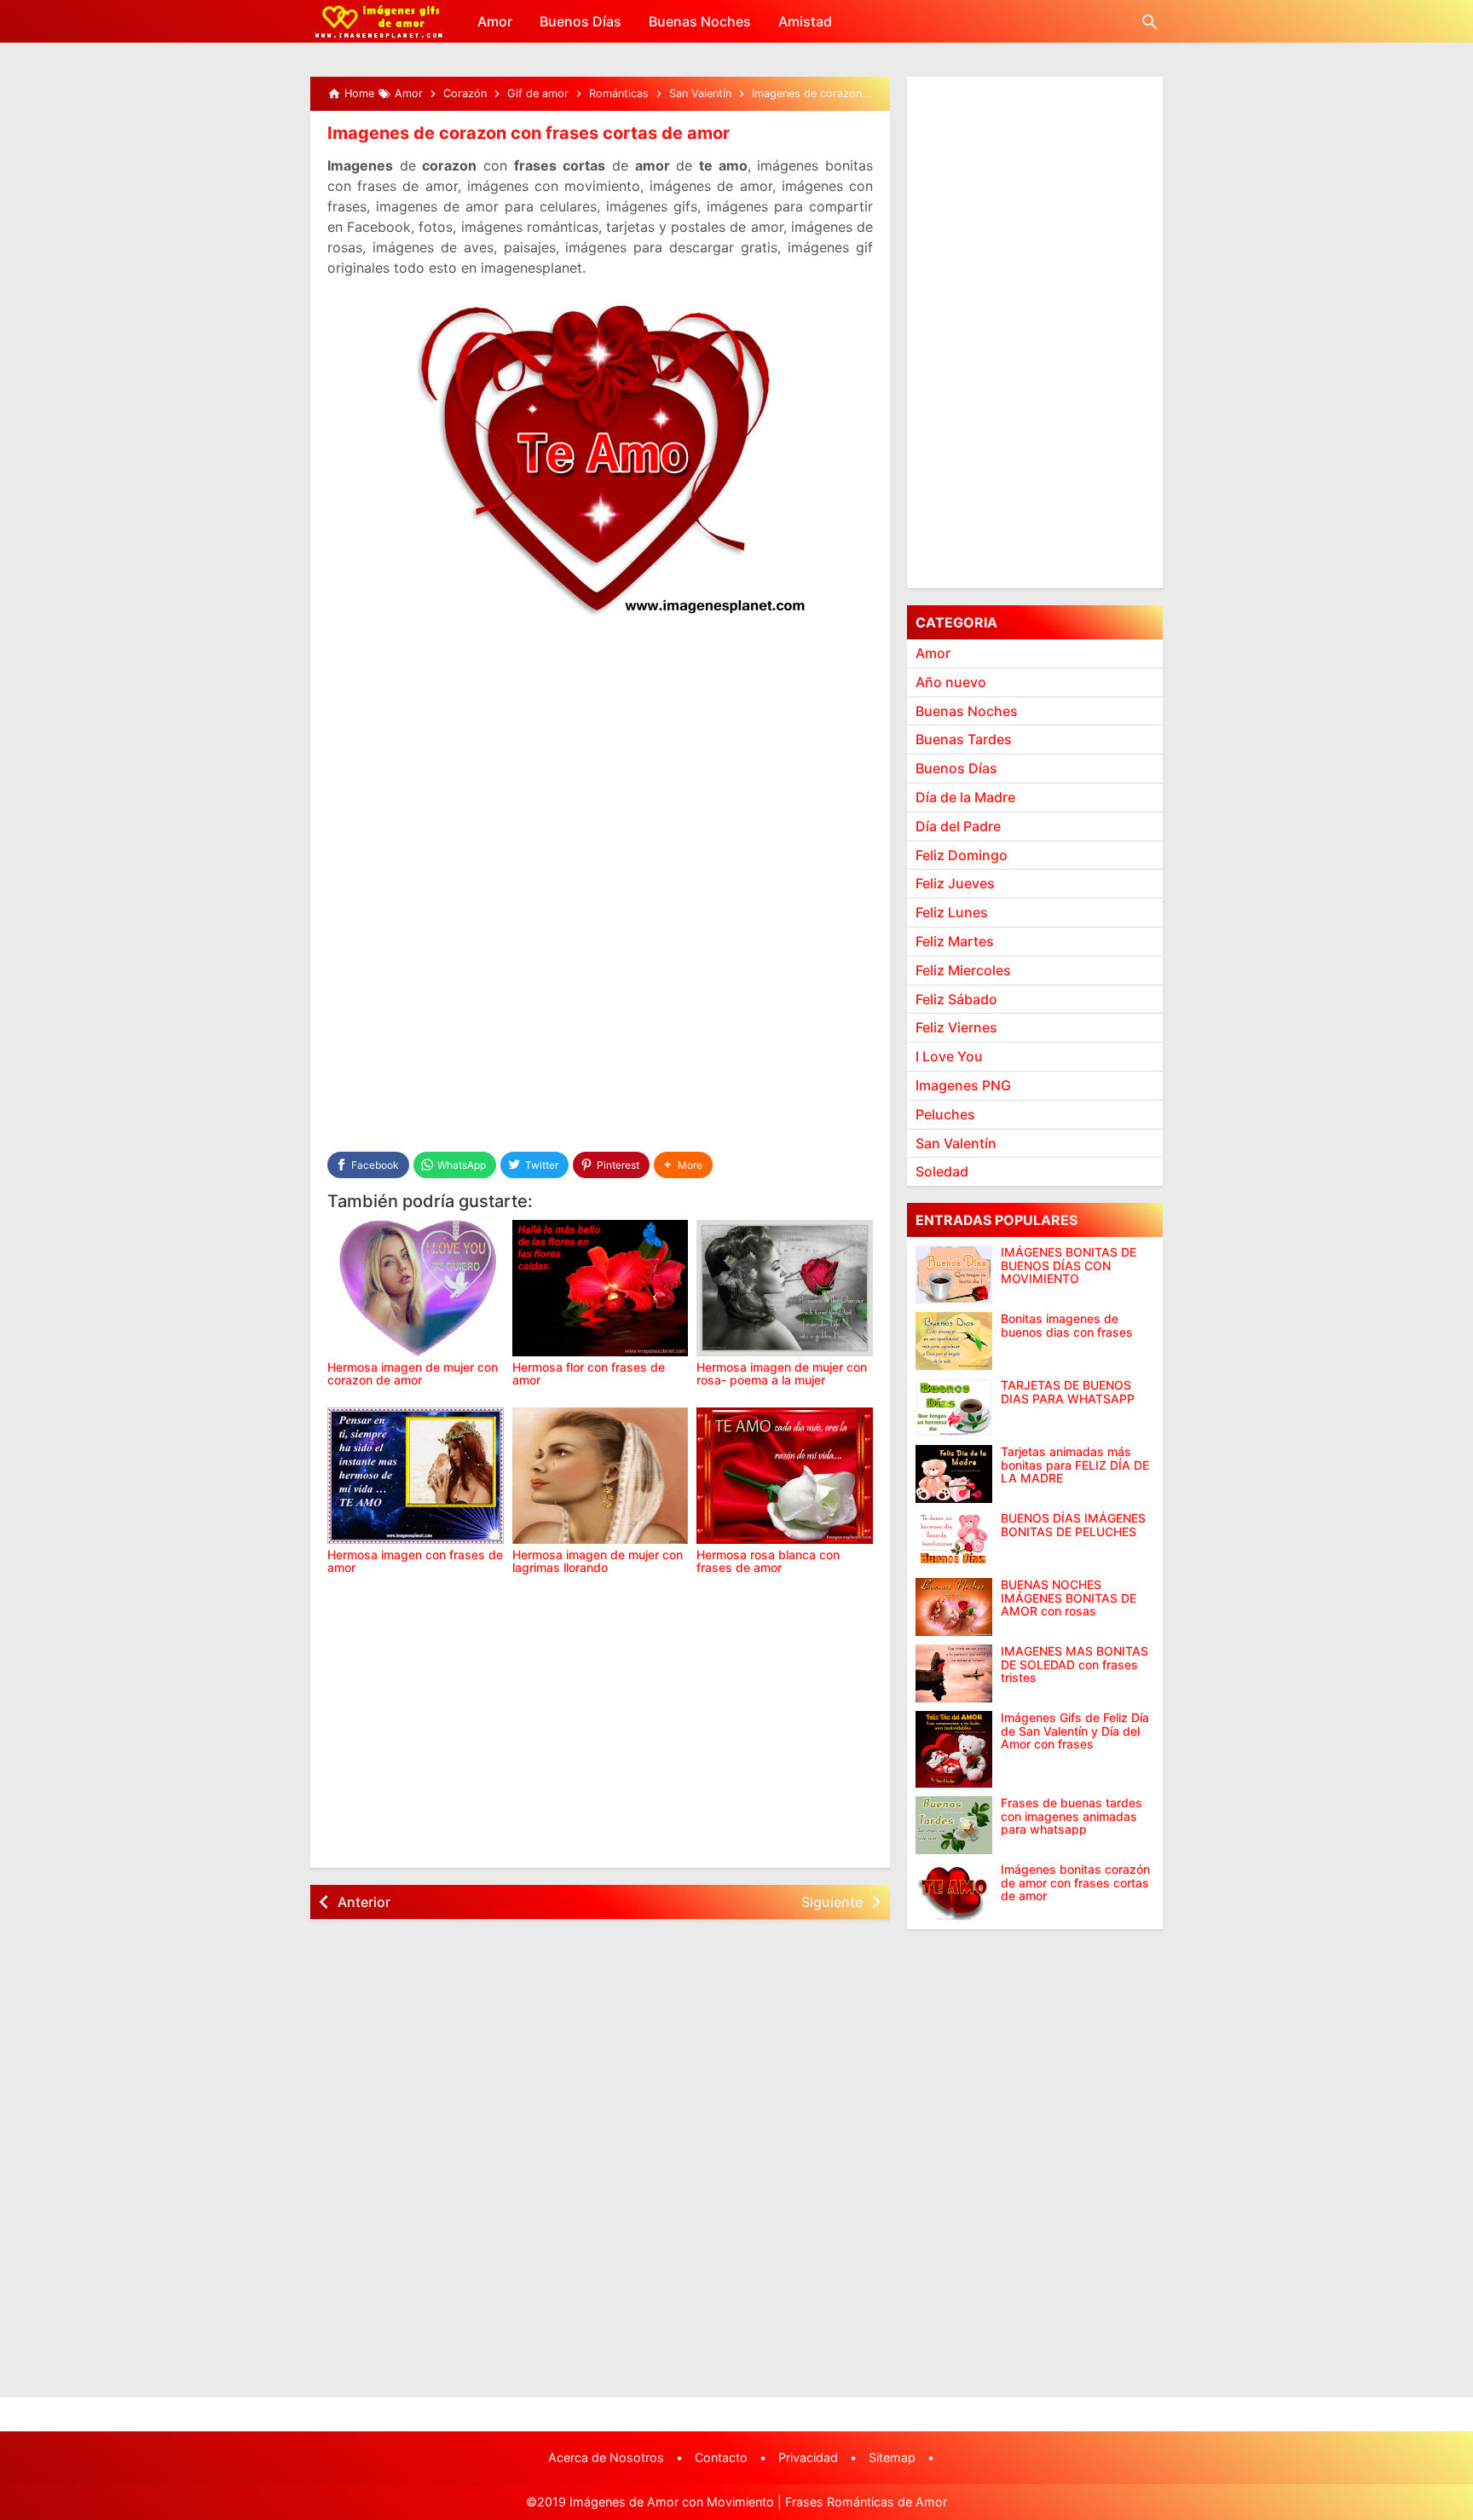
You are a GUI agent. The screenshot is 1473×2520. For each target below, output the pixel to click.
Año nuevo (951, 682)
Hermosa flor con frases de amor (589, 1373)
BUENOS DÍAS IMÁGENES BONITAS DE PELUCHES (1073, 1525)
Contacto (721, 2457)
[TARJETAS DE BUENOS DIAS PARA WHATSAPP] (954, 1407)
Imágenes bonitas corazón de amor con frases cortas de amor (1075, 1882)
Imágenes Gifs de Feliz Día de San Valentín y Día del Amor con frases (1075, 1731)
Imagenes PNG (963, 1085)
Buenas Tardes (964, 739)
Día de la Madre (965, 797)
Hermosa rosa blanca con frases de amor (768, 1561)
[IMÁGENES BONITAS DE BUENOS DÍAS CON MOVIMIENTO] (954, 1274)
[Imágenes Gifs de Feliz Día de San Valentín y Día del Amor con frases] (954, 1749)
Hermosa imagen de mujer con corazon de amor (413, 1373)
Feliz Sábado (956, 999)
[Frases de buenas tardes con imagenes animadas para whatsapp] (954, 1825)
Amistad (805, 21)
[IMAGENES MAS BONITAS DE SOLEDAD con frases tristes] (954, 1673)
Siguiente (832, 1902)
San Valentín (956, 1143)
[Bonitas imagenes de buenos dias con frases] (954, 1341)
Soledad (942, 1171)
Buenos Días (581, 21)
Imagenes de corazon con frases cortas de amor (529, 133)
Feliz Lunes (952, 912)
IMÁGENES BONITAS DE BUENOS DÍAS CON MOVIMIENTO (1069, 1265)
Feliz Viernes (956, 1027)
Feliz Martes (955, 941)
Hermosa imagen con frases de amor (415, 1561)
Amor (495, 21)
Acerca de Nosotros (606, 2457)
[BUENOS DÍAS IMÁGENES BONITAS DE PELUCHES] (954, 1540)
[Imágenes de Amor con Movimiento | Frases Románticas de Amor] (379, 21)
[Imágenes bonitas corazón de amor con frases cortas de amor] (954, 1892)
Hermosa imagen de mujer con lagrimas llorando (598, 1561)
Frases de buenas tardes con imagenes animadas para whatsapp (1072, 1816)
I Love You (949, 1056)
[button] (683, 1165)
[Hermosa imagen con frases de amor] (416, 1476)
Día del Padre (958, 826)
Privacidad (808, 2457)
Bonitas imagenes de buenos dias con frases (1067, 1325)
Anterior (364, 1902)
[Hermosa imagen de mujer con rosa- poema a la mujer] (785, 1288)
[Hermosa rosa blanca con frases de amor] (785, 1476)
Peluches (945, 1114)
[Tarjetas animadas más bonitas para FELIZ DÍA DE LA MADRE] (954, 1474)
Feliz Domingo (962, 855)
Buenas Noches (700, 21)
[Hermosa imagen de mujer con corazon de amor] (416, 1288)
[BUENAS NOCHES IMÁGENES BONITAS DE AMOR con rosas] (954, 1607)
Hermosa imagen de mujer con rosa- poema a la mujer (782, 1373)
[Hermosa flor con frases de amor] (601, 1288)
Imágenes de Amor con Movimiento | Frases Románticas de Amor (758, 2502)
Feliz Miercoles (963, 970)
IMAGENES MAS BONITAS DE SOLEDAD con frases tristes (1074, 1664)
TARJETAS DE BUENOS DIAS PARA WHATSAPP (1068, 1392)
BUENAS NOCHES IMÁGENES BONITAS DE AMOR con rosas (1069, 1598)
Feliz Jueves (955, 883)
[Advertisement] (600, 760)
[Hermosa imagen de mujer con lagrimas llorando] (601, 1476)
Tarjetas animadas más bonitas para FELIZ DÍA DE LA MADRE (1075, 1465)
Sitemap (892, 2457)
